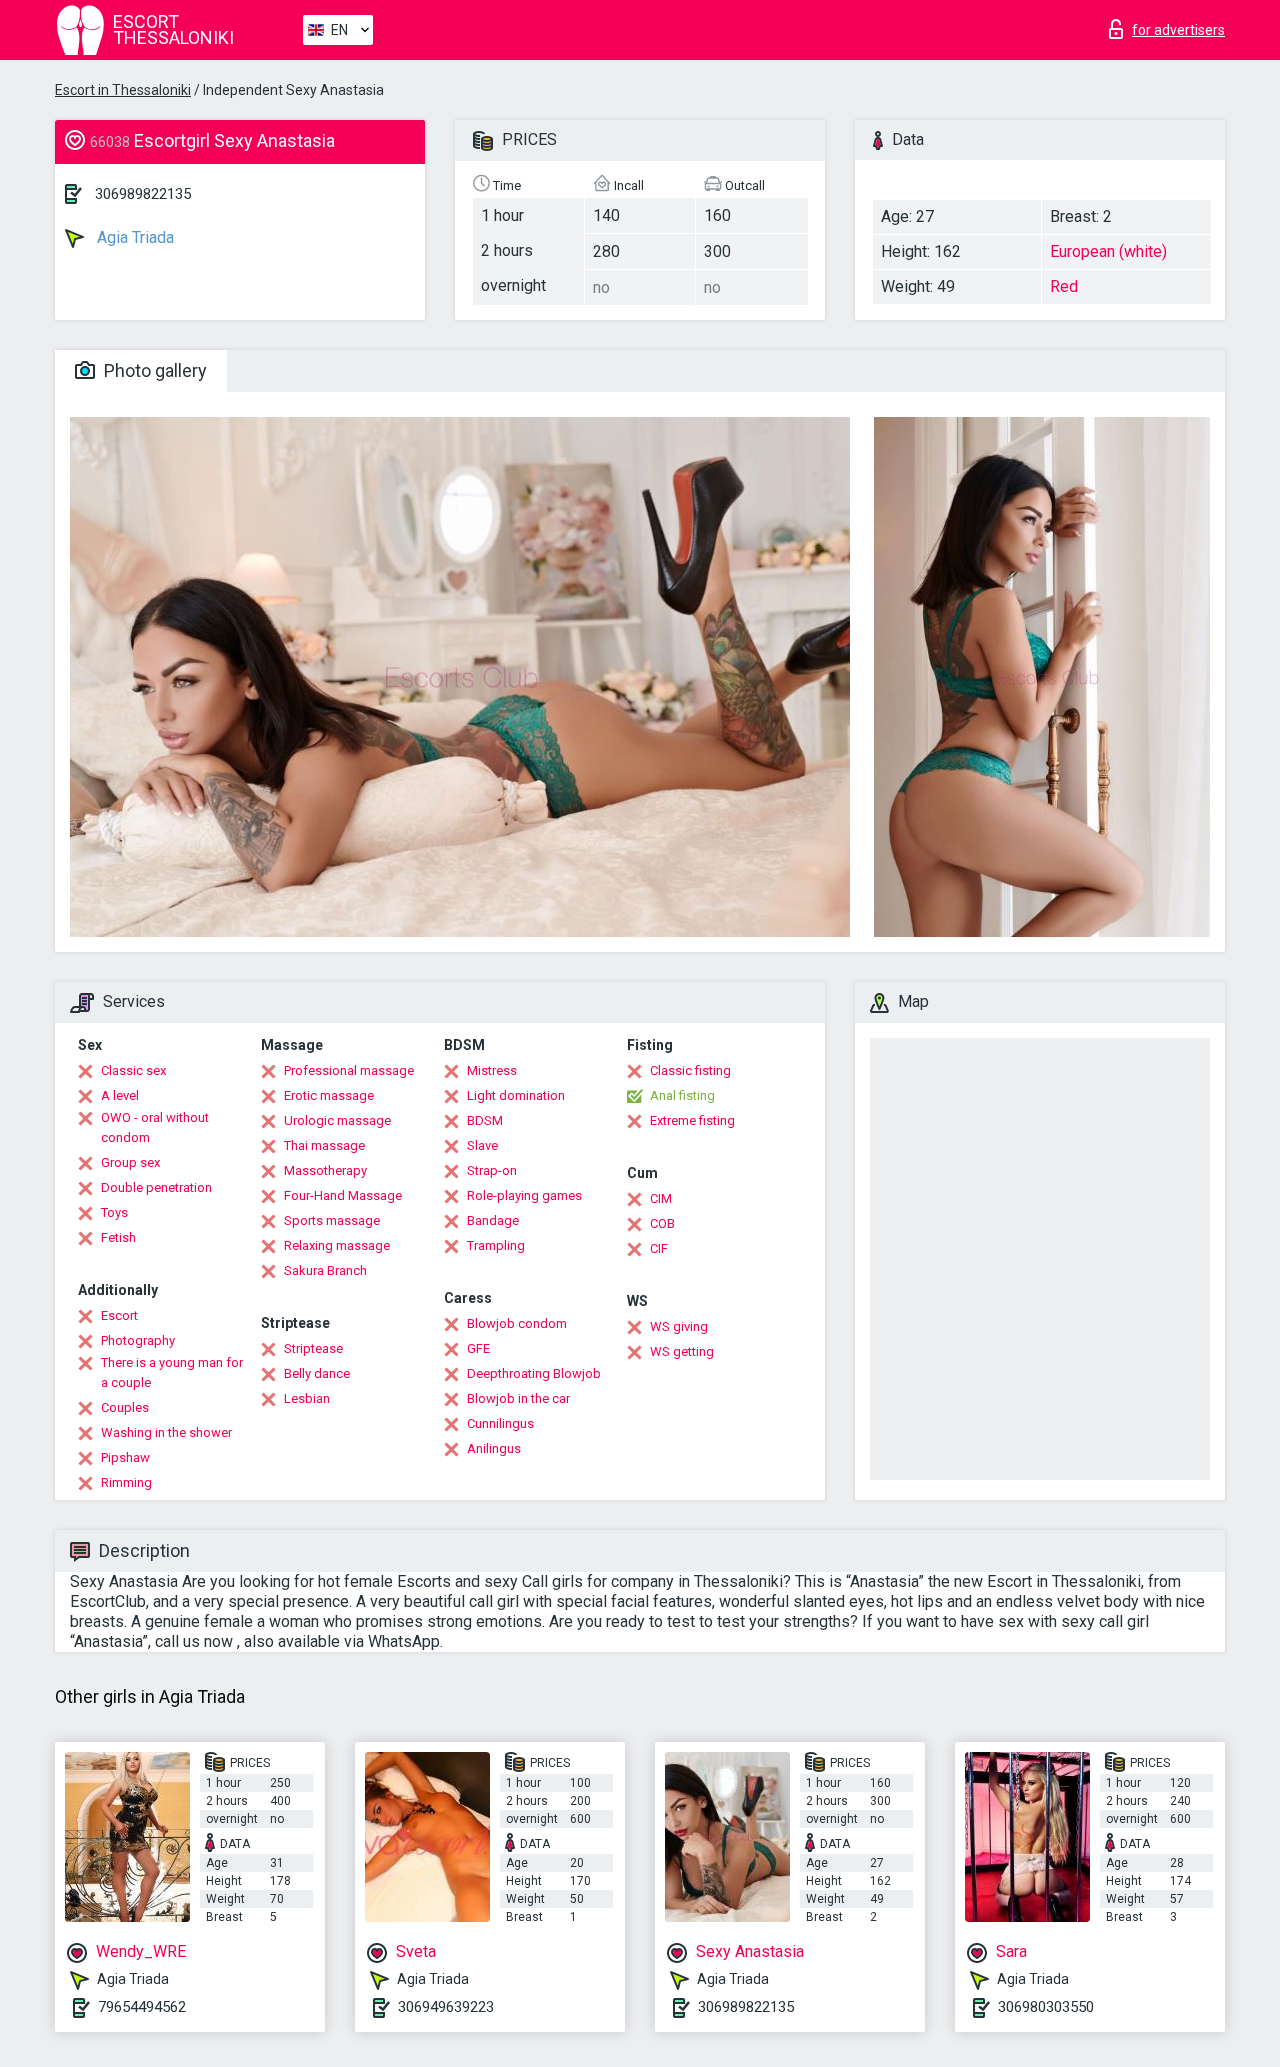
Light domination (516, 1095)
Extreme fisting (692, 1120)
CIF (659, 1248)
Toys (114, 1212)
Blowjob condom (517, 1323)
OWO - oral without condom (155, 1127)
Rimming (126, 1482)
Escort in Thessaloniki (123, 90)
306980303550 (1046, 2007)
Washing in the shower (166, 1432)
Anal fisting (682, 1095)
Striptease (313, 1348)
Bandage (493, 1220)
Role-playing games (524, 1195)
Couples (125, 1407)
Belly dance (317, 1373)
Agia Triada (133, 237)
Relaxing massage (337, 1245)
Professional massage (349, 1070)
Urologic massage (337, 1120)
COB (662, 1223)
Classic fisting (690, 1070)
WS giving (679, 1326)
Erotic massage (329, 1095)
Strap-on (492, 1170)
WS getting (682, 1351)
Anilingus (494, 1448)
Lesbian (307, 1398)
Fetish (118, 1237)
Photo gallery (153, 370)
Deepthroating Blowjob (534, 1373)
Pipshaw (125, 1457)
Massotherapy (325, 1170)
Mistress (492, 1070)
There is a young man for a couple (172, 1372)
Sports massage (332, 1220)
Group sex (130, 1162)
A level (120, 1095)
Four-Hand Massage (343, 1195)
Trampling (496, 1245)
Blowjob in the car (518, 1398)
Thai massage (324, 1145)
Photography (138, 1340)
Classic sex (133, 1070)
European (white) (1108, 251)
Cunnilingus (500, 1423)
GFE (478, 1348)
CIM (661, 1198)
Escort (119, 1315)
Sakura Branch (325, 1270)
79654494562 (142, 2007)
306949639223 (446, 2007)
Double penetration (156, 1187)
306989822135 (143, 194)
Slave (482, 1145)
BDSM (485, 1120)
